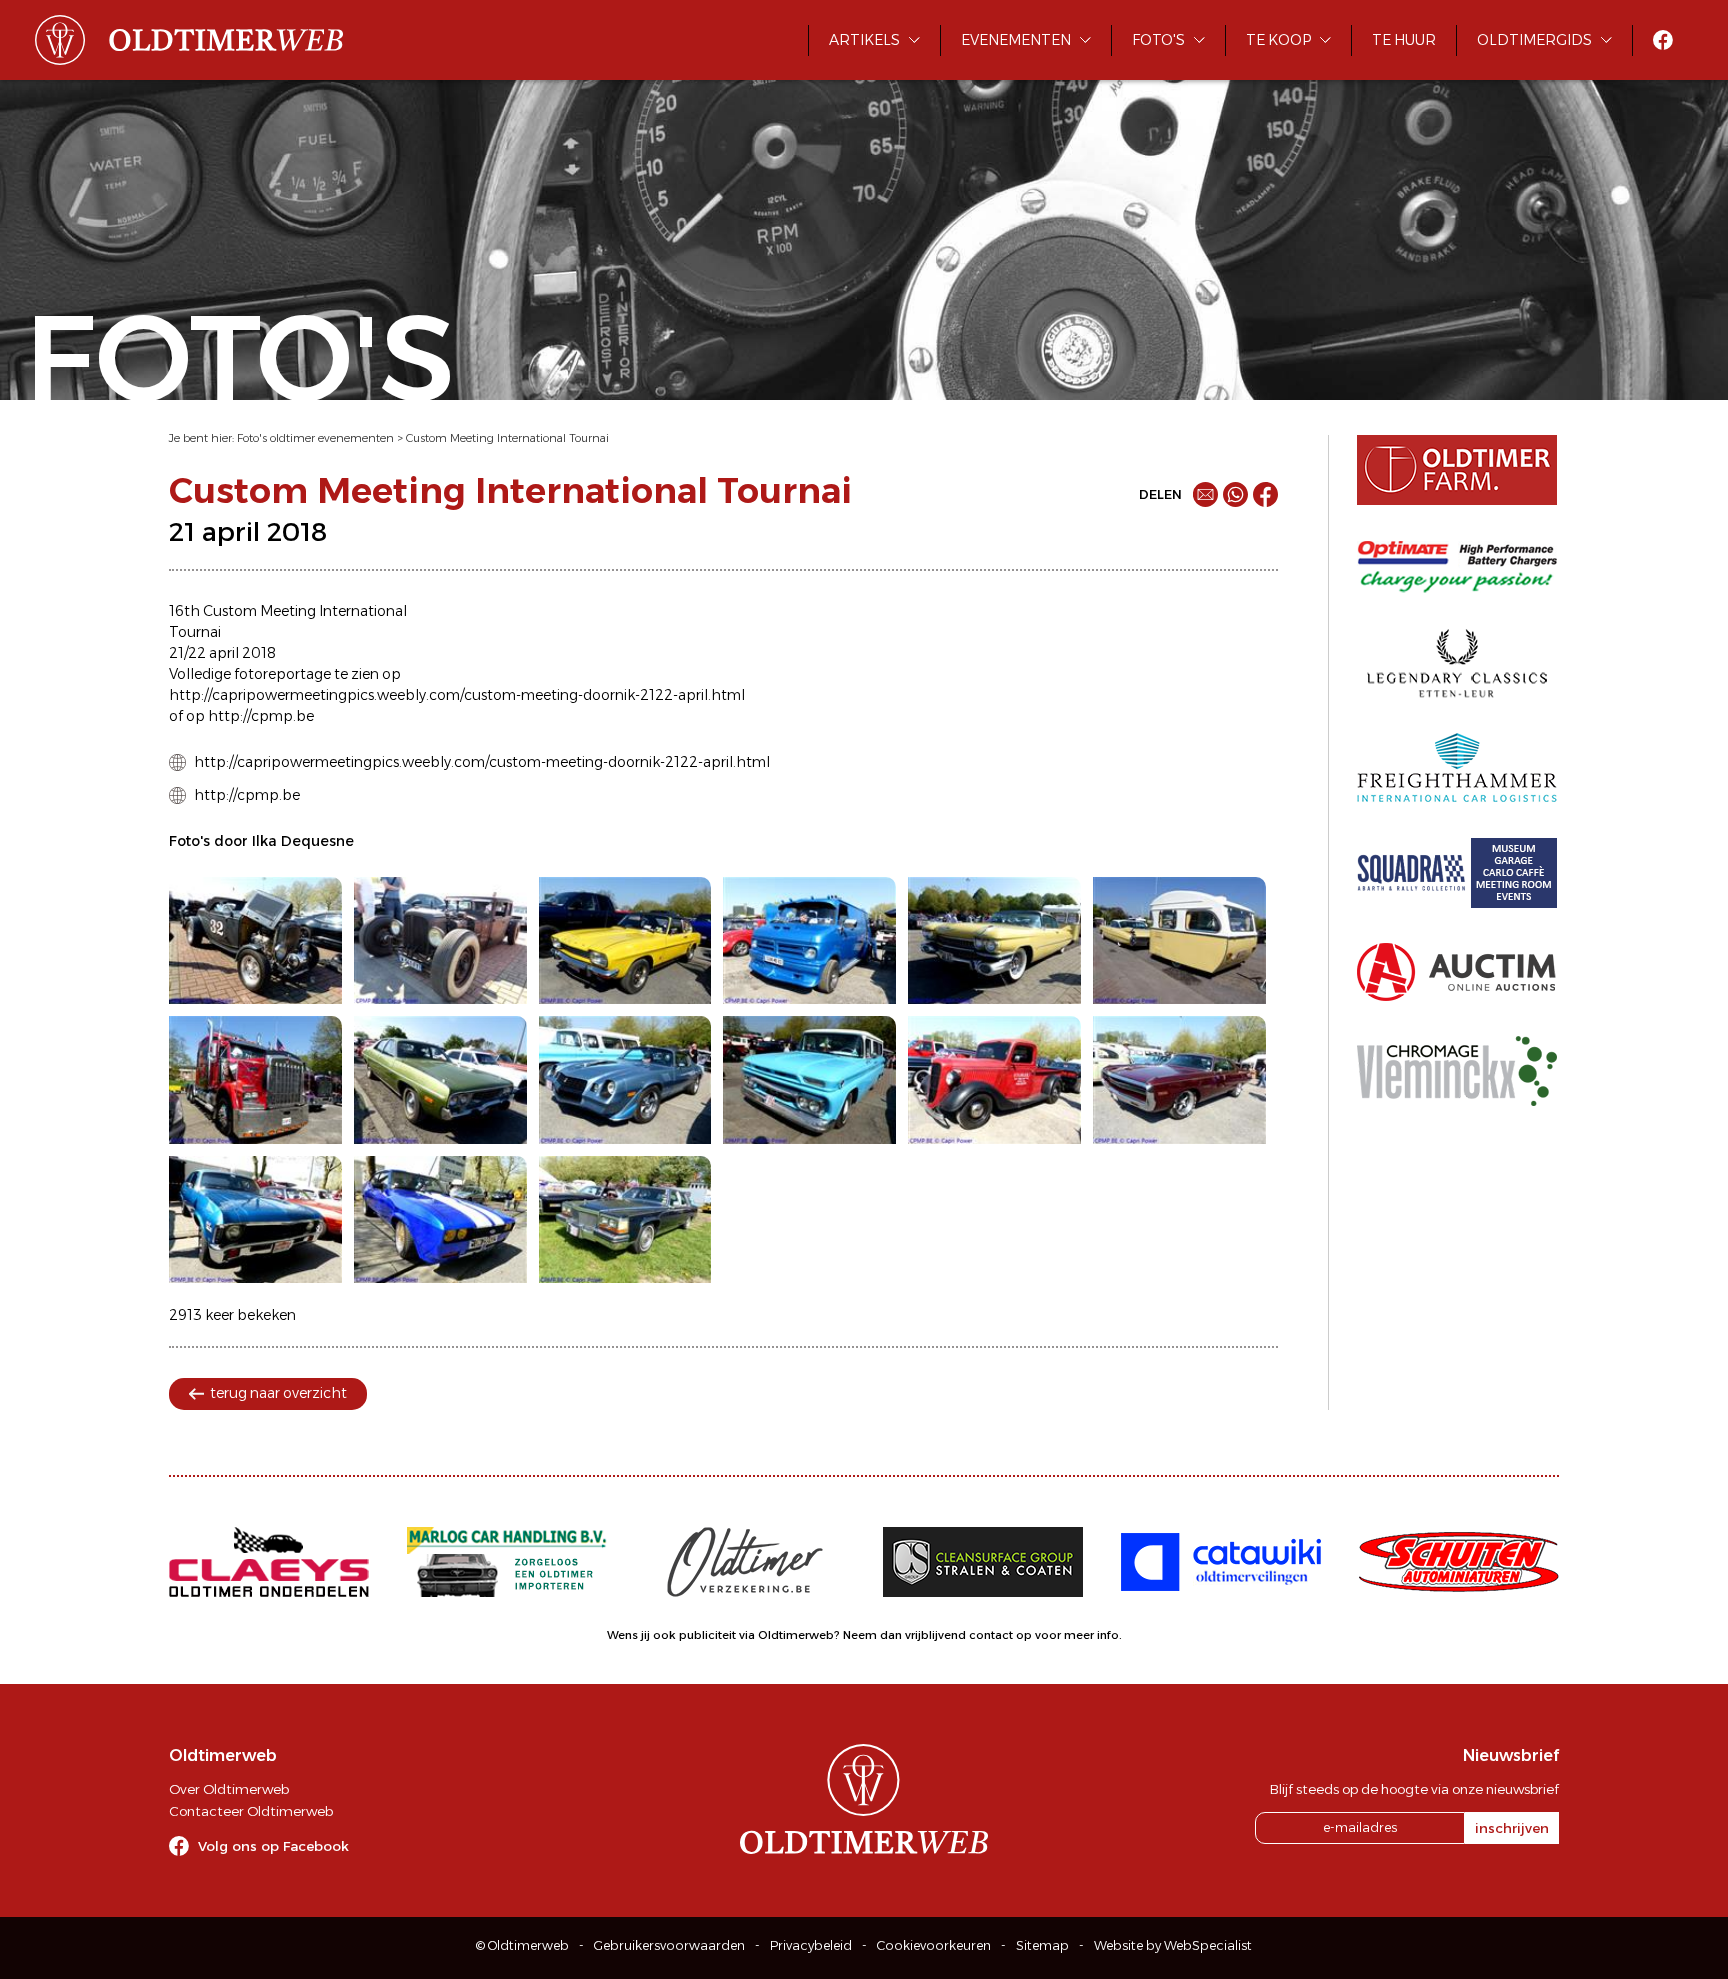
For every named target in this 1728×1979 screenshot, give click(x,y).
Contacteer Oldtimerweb (251, 1811)
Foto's (1158, 40)
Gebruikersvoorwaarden (669, 1945)
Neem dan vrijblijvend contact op (937, 1635)
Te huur (1404, 40)
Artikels (864, 40)
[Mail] (1205, 494)
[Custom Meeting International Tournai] (255, 941)
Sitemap (1042, 1945)
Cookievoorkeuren (934, 1945)
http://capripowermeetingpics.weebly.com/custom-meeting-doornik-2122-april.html (482, 762)
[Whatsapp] (1235, 494)
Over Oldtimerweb (229, 1789)
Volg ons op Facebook (273, 1846)
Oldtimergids (1534, 40)
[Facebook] (1265, 494)
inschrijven (1512, 1828)
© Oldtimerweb (522, 1945)
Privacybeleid (811, 1945)
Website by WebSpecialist (1173, 1945)
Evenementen (1016, 40)
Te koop (1278, 40)
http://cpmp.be (247, 795)
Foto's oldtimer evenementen (315, 438)
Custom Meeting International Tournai (507, 438)
